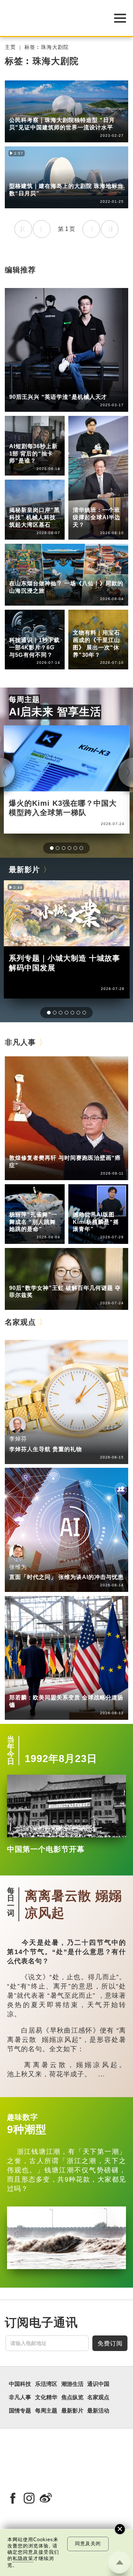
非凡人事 (20, 387)
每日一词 (11, 1902)
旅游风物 (51, 176)
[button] (52, 848)
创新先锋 (51, 387)
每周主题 (24, 699)
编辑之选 (51, 1687)
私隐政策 (23, 2558)
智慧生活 (84, 500)
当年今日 (11, 1750)
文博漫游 (84, 622)
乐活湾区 (20, 110)
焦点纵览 (72, 2397)
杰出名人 (84, 1204)
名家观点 (20, 1322)
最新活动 (98, 2411)
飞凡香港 (20, 500)
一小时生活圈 (57, 110)
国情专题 (20, 2411)
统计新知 (20, 436)
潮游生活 (20, 176)
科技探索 (20, 630)
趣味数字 (23, 2117)
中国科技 (84, 494)
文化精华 (84, 617)
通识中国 (20, 430)
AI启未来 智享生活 (55, 712)
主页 (10, 47)
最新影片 (24, 870)
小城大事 (51, 1148)
